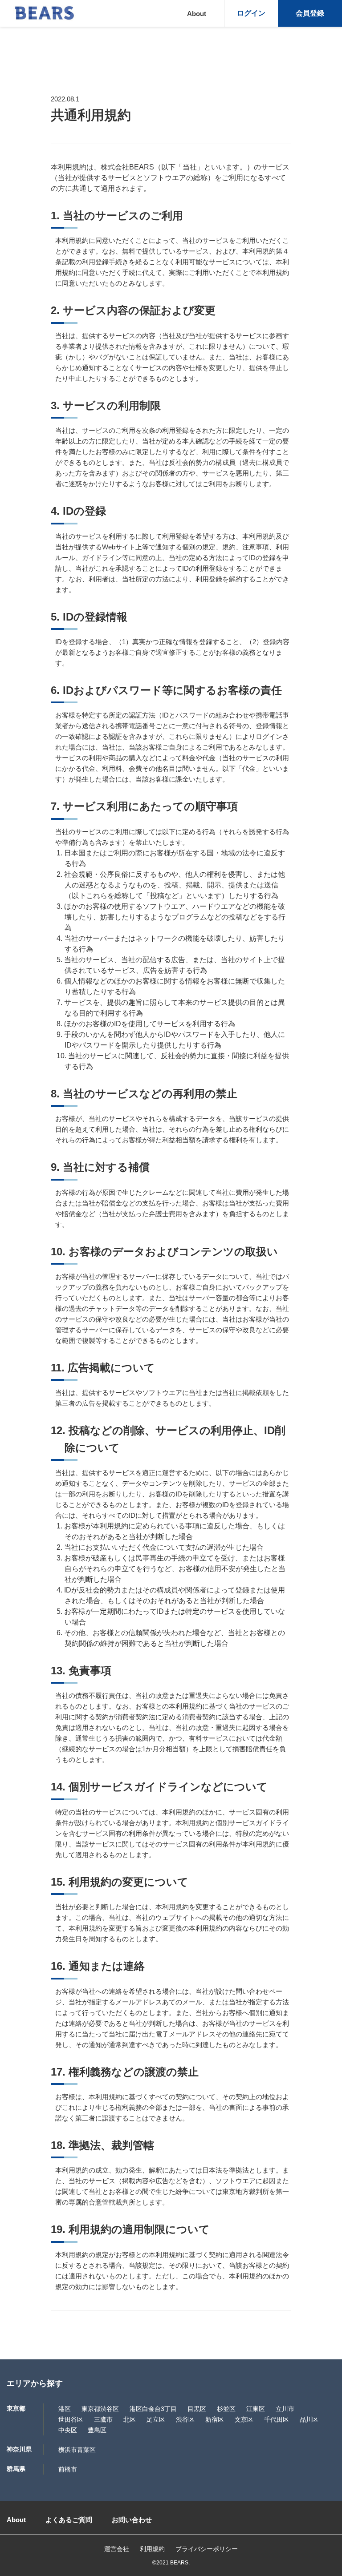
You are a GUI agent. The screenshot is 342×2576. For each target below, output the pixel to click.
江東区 (256, 2409)
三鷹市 (103, 2419)
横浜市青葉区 (77, 2450)
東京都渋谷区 (100, 2409)
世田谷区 (71, 2419)
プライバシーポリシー (207, 2549)
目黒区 (197, 2409)
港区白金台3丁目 (153, 2409)
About (197, 14)
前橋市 (68, 2469)
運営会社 (117, 2549)
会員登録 (310, 13)
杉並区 (226, 2409)
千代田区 (277, 2419)
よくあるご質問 (69, 2520)
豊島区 (97, 2430)
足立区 (156, 2419)
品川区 (309, 2419)
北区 (130, 2419)
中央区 (68, 2430)
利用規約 (152, 2549)
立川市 (285, 2409)
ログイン (251, 13)
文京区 (244, 2419)
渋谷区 (185, 2419)
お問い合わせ (132, 2520)
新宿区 (215, 2419)
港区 (65, 2409)
